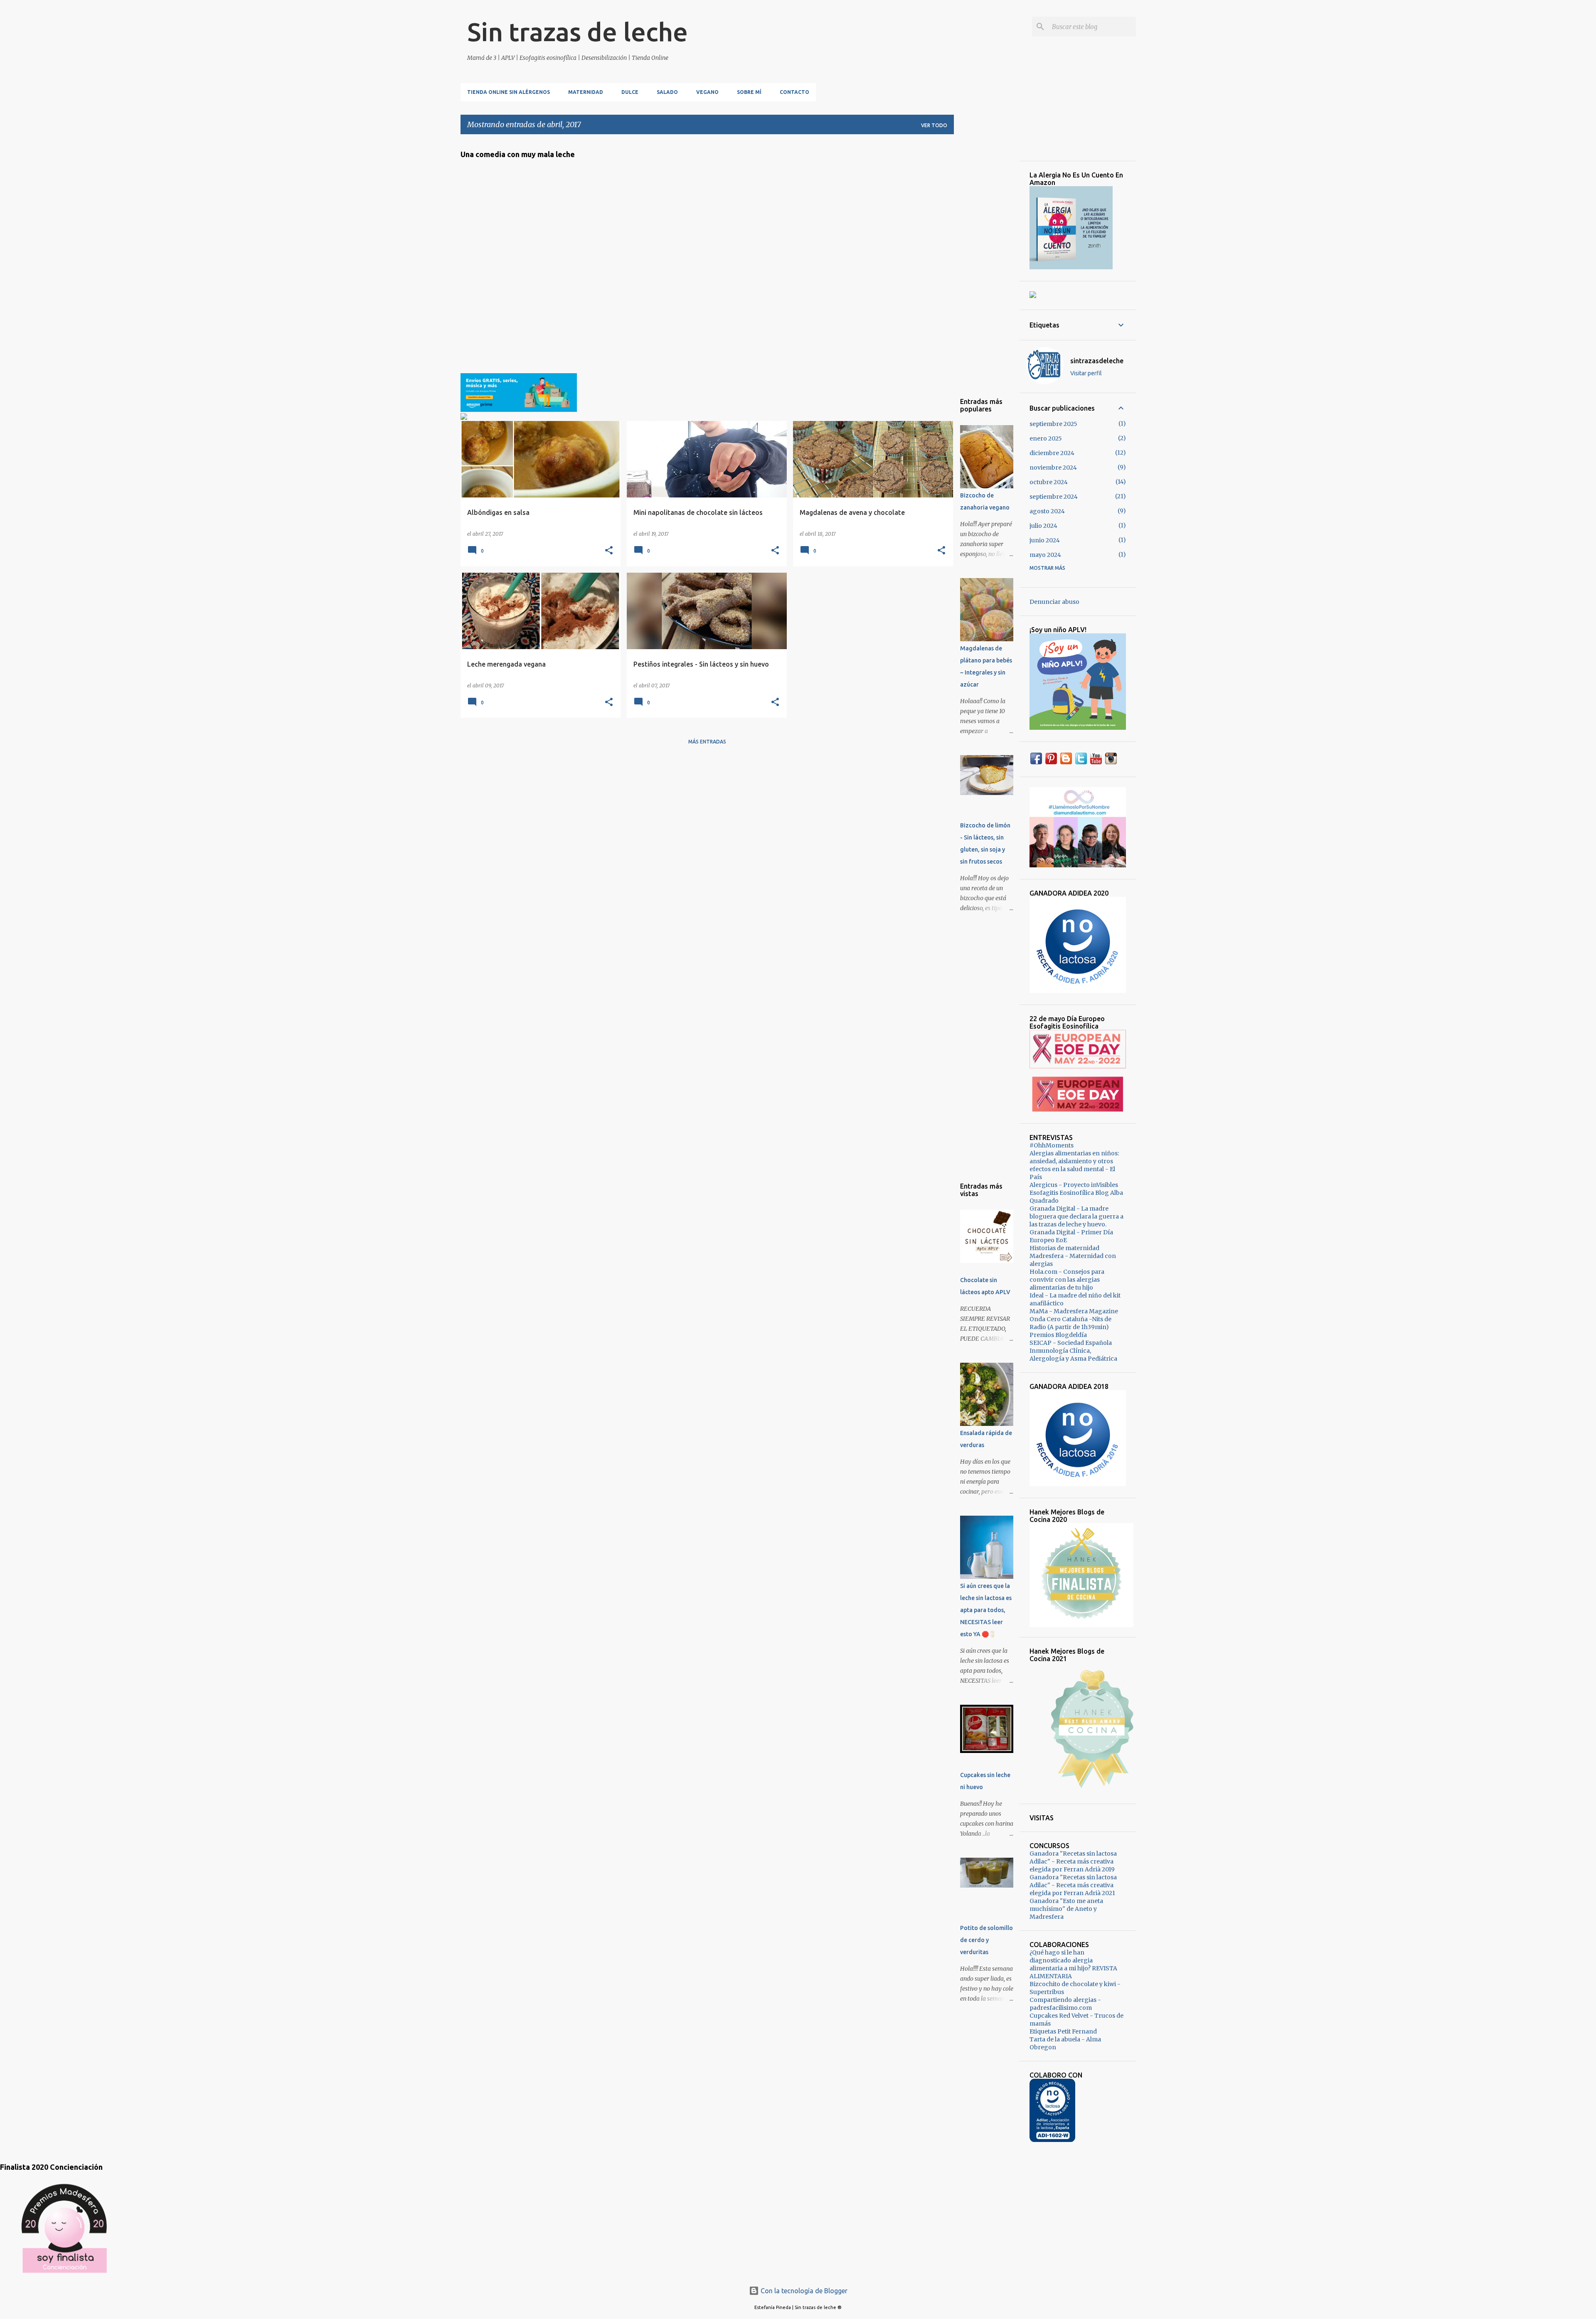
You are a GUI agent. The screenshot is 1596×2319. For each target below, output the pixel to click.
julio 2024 (1043, 526)
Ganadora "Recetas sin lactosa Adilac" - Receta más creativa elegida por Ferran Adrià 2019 (1073, 1861)
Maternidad (586, 92)
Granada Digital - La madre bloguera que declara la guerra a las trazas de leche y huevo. (1076, 1216)
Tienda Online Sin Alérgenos (509, 92)
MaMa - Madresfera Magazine (1074, 1311)
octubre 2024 (1049, 482)
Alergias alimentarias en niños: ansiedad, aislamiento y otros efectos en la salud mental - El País (1074, 1165)
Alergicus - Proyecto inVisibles (1074, 1185)
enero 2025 (1046, 438)
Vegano (707, 92)
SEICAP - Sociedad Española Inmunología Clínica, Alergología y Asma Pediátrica (1073, 1351)
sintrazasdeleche (1097, 361)
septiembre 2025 (1053, 424)
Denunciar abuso (1054, 602)
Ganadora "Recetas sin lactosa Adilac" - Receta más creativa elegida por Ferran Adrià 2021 (1073, 1885)
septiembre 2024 (1054, 497)
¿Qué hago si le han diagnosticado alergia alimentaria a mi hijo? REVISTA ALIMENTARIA (1073, 1964)
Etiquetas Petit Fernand (1063, 2031)
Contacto (794, 92)
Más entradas (707, 742)
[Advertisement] (987, 266)
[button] (609, 551)
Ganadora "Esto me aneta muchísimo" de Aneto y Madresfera (1066, 1909)
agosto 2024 (1047, 511)
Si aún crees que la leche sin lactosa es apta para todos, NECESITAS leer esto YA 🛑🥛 (986, 1610)
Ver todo (934, 125)
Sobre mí (749, 92)
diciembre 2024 (1052, 453)
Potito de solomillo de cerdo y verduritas (986, 1940)
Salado (667, 92)
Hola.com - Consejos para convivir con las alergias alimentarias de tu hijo (1067, 1280)
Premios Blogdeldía (1058, 1335)
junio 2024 (1045, 540)
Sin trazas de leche (578, 32)
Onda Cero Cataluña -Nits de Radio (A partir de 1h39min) (1070, 1323)
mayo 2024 (1045, 555)
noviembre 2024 (1053, 468)
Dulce (630, 92)
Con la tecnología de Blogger (803, 2291)
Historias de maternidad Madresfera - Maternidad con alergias (1073, 1256)
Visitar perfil (1086, 373)
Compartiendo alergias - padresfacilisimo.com (1065, 2004)
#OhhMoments (1052, 1145)
